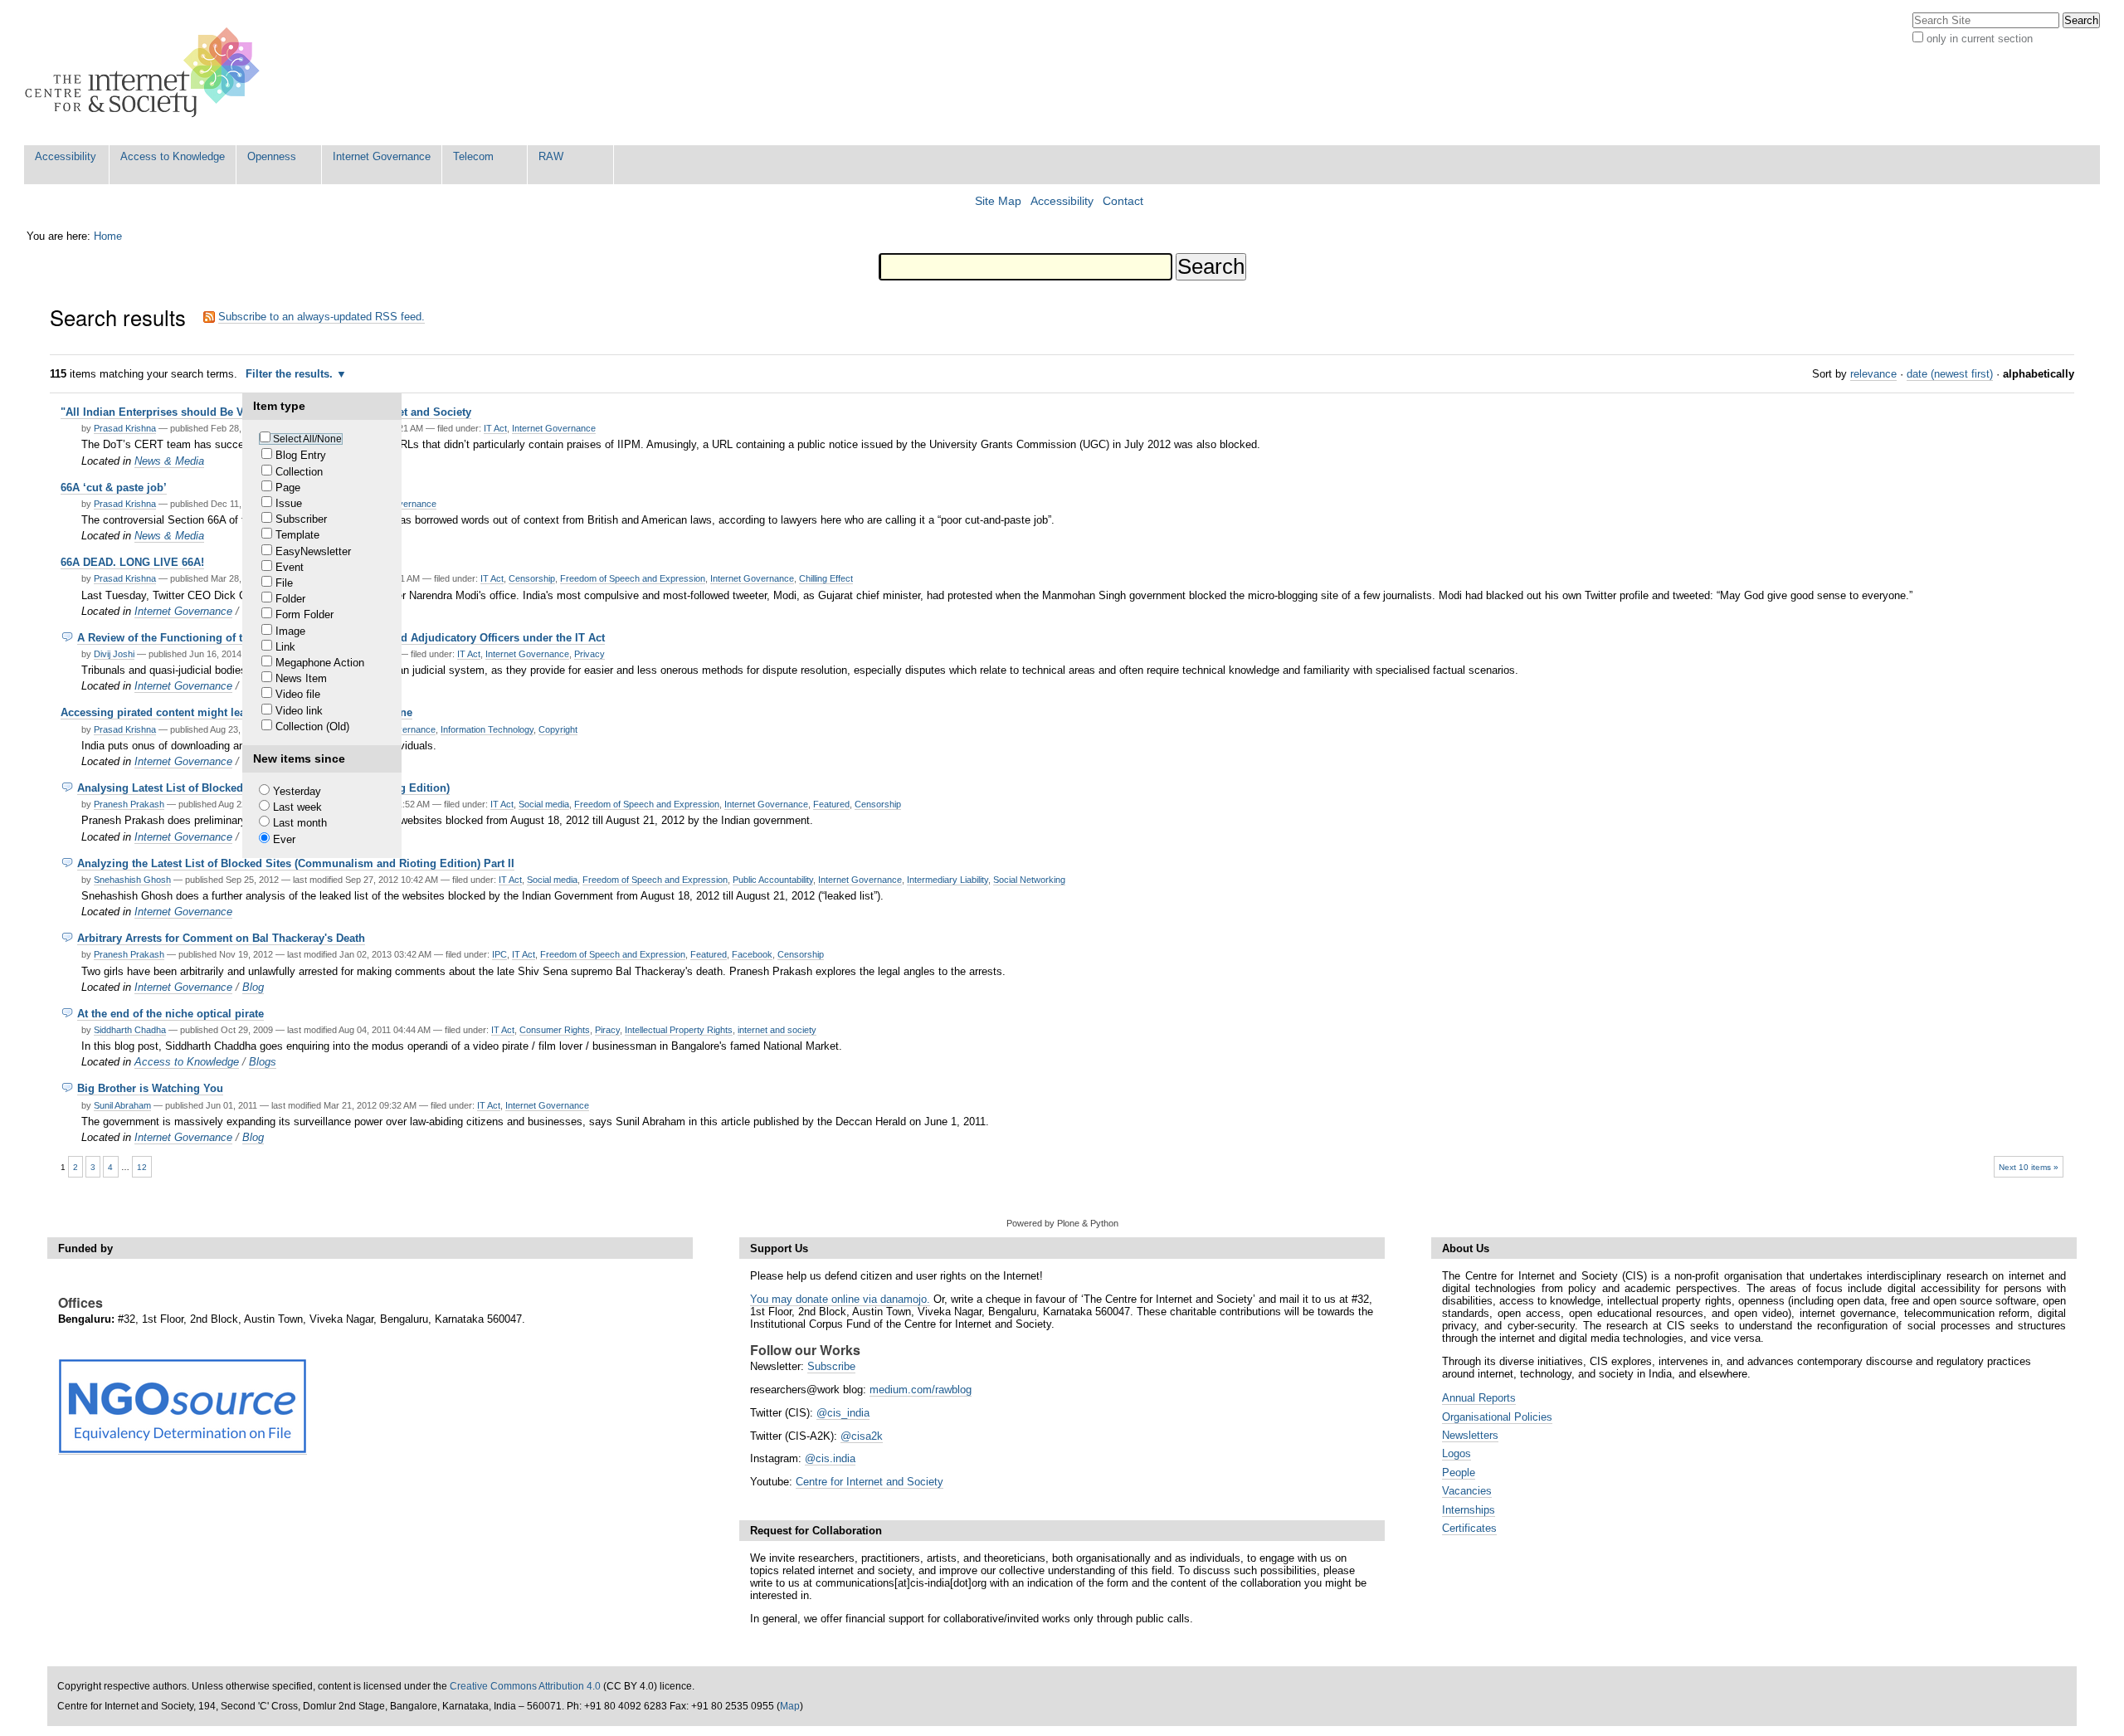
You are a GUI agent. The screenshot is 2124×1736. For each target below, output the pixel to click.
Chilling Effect (826, 578)
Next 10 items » (2029, 1167)
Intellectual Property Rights (679, 1030)
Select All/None (307, 439)
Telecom (473, 156)
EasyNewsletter (313, 551)
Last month (300, 823)
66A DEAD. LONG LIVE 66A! (132, 562)
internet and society (777, 1030)
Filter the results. (291, 374)
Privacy (589, 654)
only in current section (1980, 39)
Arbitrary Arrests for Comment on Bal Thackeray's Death (221, 938)
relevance (1873, 374)
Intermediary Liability (948, 880)
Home (108, 236)
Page (288, 488)
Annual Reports (1479, 1398)
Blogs (263, 1062)
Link (285, 647)
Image (290, 631)
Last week (297, 807)
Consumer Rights (555, 1030)
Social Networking (1029, 880)
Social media (544, 804)
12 (142, 1167)
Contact (1123, 201)
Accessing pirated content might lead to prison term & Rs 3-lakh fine (236, 712)
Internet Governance (382, 156)
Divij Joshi (114, 654)
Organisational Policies (1497, 1417)
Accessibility (66, 156)
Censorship (532, 578)
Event (290, 567)
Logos (1457, 1453)
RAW (551, 156)
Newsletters (1470, 1435)
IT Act (495, 428)
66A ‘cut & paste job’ (114, 488)
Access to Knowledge (173, 156)
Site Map (998, 201)
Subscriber (301, 519)
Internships (1469, 1510)
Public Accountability (773, 880)
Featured (831, 804)
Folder (290, 599)
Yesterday (297, 791)
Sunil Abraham (122, 1105)
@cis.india (830, 1458)
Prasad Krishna (125, 428)
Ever (284, 839)
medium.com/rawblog (921, 1390)
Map (790, 1706)
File (284, 583)
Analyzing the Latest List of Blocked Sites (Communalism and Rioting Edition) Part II (296, 863)
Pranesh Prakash (129, 804)
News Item (301, 678)
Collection (299, 472)
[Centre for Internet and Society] (146, 73)
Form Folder (304, 614)
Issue (289, 503)
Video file (298, 694)
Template (297, 535)
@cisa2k (862, 1436)
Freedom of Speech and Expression (633, 578)
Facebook (752, 954)
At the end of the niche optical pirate (171, 1014)
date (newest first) (1950, 374)
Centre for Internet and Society (870, 1482)
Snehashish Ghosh (132, 880)
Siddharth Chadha (130, 1030)
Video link (299, 711)
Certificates (1469, 1528)
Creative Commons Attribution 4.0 (525, 1686)
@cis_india (843, 1413)
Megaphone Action (320, 663)
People (1459, 1473)
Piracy (607, 1030)
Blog (253, 987)
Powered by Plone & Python (1062, 1223)
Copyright (558, 729)
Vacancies (1467, 1491)
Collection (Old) (312, 727)
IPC (499, 954)
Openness (272, 156)
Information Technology (487, 729)
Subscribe (831, 1366)
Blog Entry (301, 455)
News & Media (169, 461)
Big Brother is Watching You (150, 1088)
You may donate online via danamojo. (840, 1299)
